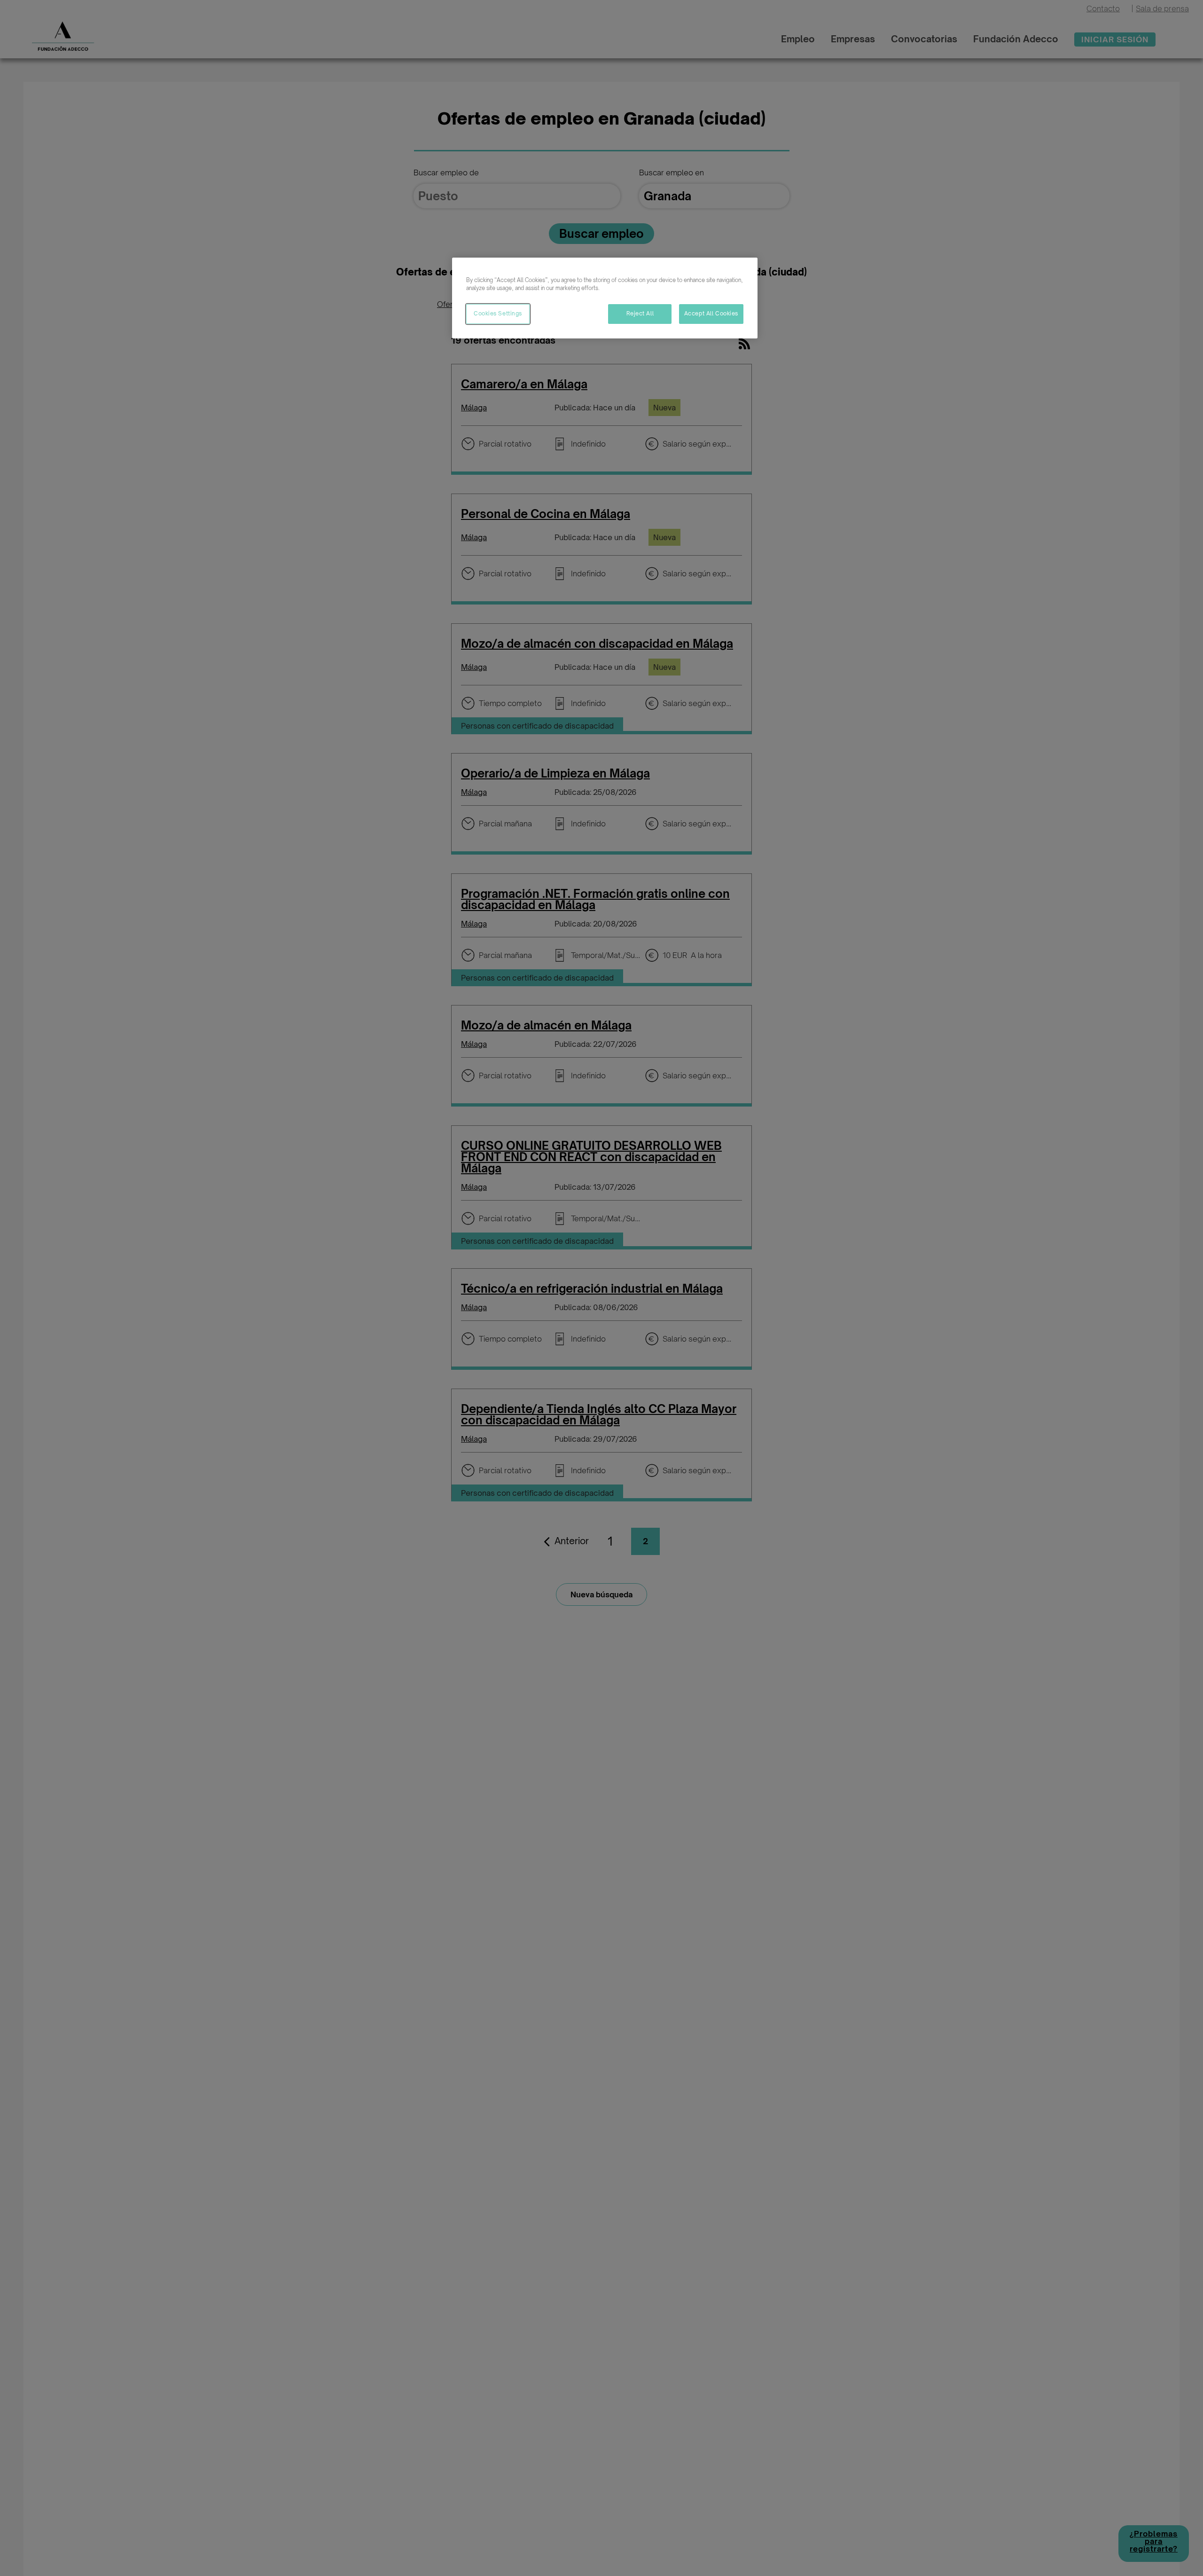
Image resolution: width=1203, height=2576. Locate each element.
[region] (605, 298)
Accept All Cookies (711, 314)
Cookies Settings (498, 314)
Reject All (640, 314)
